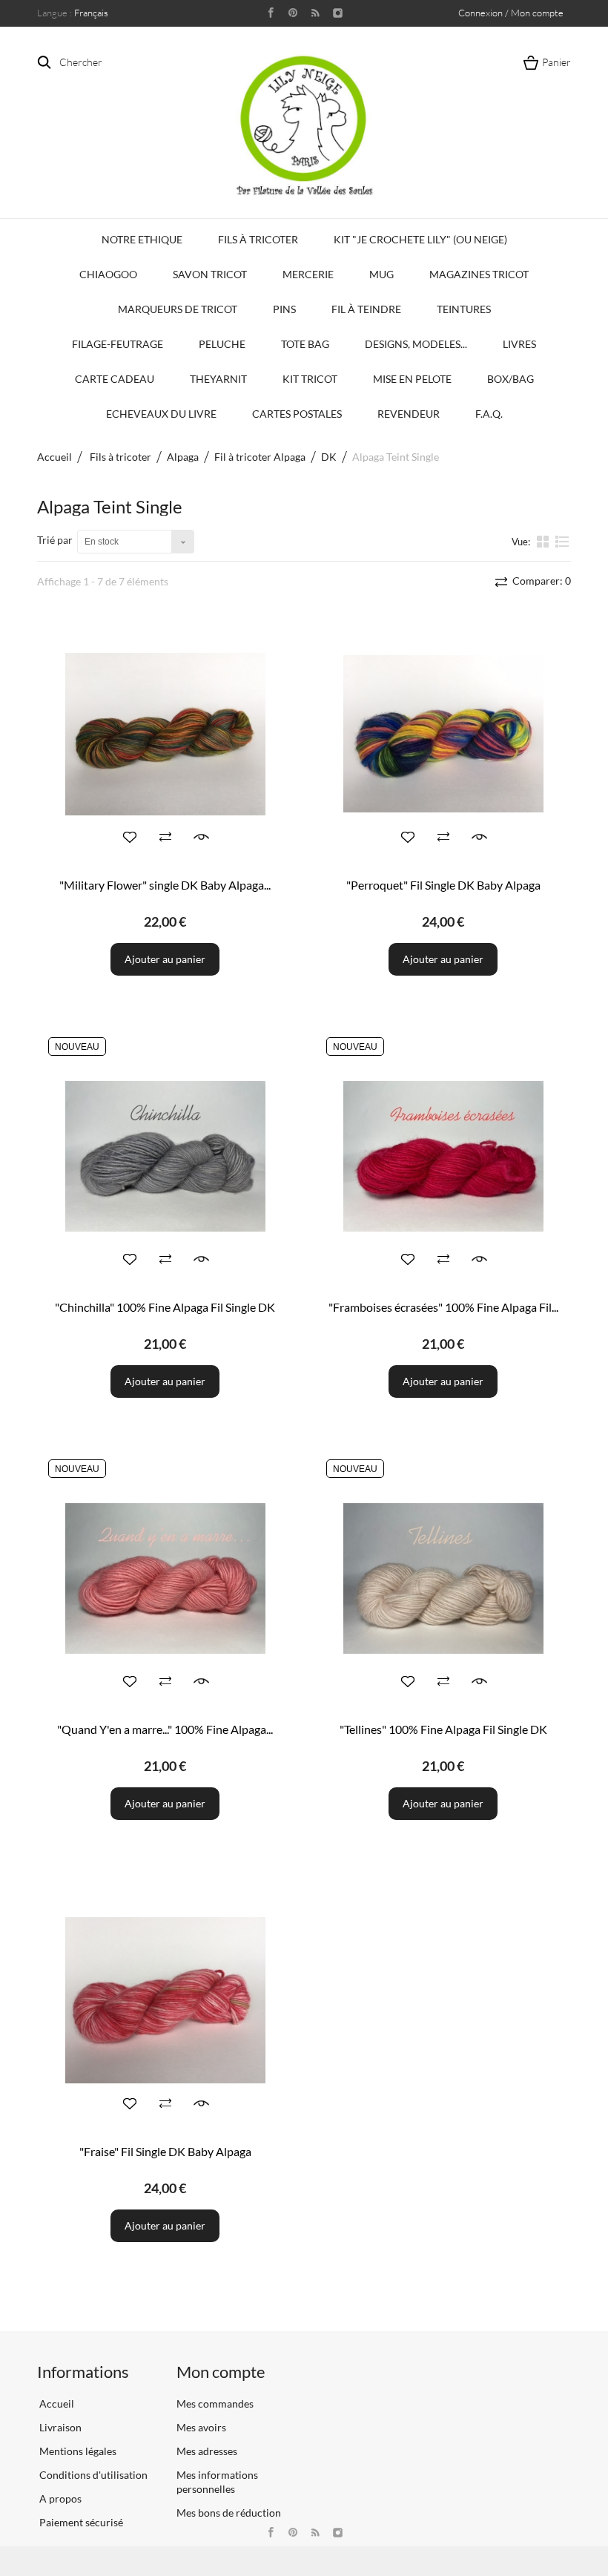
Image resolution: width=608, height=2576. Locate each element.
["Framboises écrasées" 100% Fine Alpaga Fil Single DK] (443, 1156)
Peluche (222, 344)
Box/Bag (510, 379)
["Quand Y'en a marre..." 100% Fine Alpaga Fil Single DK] (165, 1578)
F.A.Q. (489, 414)
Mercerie (308, 274)
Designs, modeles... (416, 344)
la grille (544, 541)
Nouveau (77, 1047)
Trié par (55, 540)
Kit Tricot (310, 379)
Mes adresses (207, 2451)
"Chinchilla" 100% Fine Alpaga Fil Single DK (165, 1307)
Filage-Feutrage (118, 344)
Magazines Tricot (479, 274)
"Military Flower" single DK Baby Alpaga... (165, 885)
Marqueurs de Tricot (178, 309)
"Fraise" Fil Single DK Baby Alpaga (165, 2151)
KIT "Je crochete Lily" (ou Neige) (420, 239)
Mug (381, 274)
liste (562, 548)
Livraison (59, 2427)
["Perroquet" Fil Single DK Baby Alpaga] (443, 734)
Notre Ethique (142, 239)
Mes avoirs (201, 2427)
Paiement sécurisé (80, 2522)
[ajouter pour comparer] (165, 837)
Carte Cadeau (115, 379)
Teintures (464, 309)
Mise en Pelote (412, 379)
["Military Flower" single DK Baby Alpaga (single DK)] (165, 734)
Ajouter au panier (165, 959)
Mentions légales (77, 2451)
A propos (59, 2498)
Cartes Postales (297, 414)
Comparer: (541, 581)
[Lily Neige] (304, 125)
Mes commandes (215, 2403)
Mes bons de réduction (229, 2513)
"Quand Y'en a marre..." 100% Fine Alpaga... (165, 1729)
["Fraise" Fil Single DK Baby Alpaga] (165, 2001)
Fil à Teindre (366, 309)
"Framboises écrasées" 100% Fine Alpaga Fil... (443, 1307)
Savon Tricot (210, 274)
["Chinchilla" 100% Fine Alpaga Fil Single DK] (165, 1156)
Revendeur (409, 414)
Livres (519, 344)
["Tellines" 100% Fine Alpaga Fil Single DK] (443, 1578)
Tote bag (305, 344)
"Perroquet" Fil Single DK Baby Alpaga (443, 885)
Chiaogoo (108, 274)
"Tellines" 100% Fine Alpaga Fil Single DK (443, 1729)
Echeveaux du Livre (161, 414)
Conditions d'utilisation (92, 2475)
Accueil (54, 457)
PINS (284, 309)
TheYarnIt (218, 379)
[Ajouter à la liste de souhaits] (130, 837)
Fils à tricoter (258, 239)
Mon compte (221, 2372)
